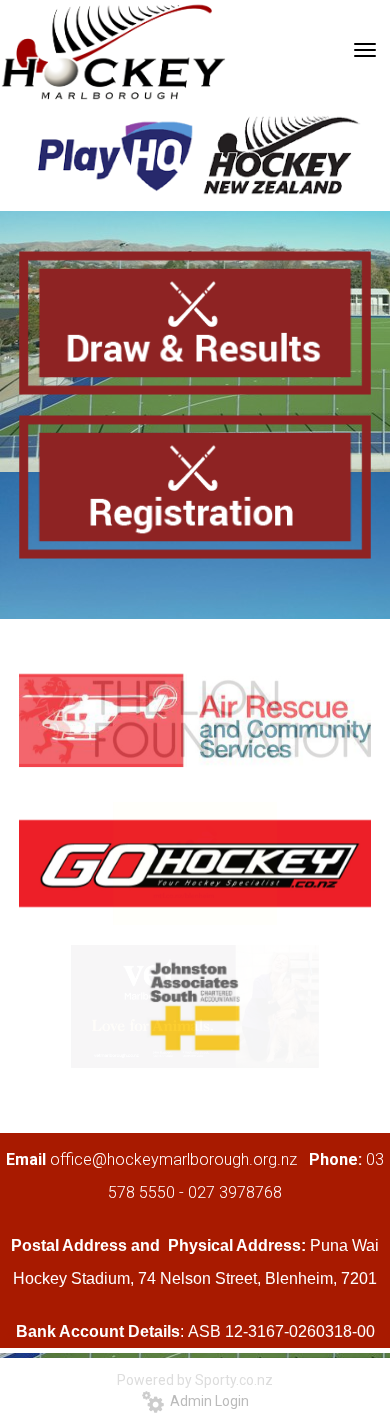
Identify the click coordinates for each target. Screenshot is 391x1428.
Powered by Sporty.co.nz (195, 1380)
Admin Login (206, 1401)
